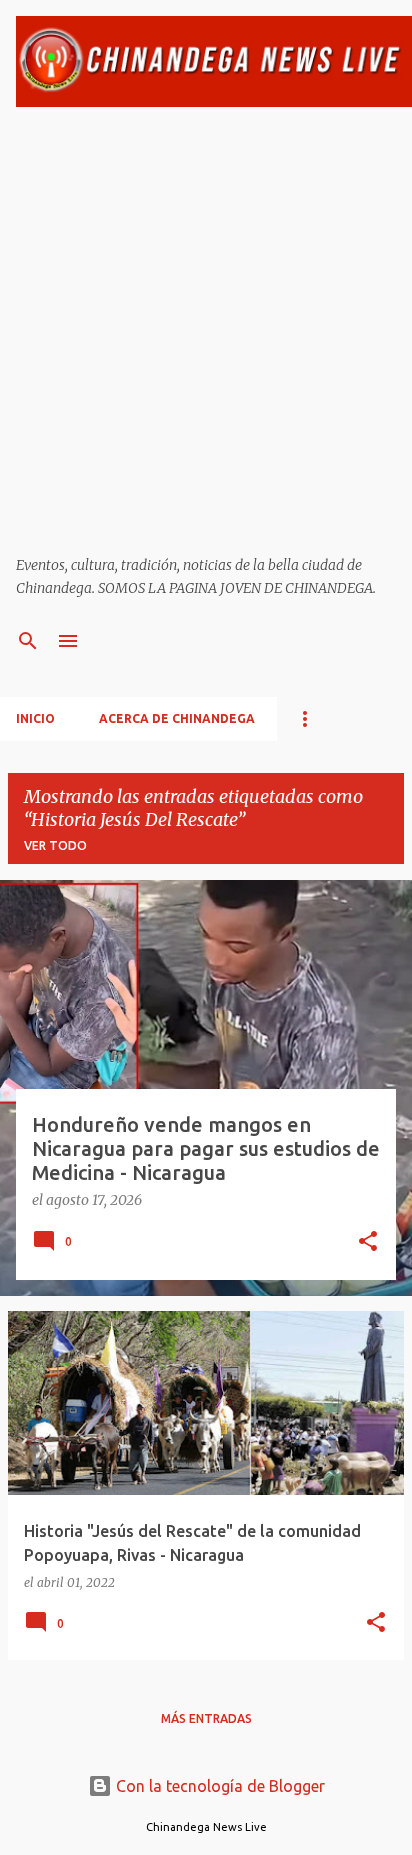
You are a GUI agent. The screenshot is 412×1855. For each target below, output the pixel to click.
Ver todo (55, 845)
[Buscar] (28, 641)
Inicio (35, 718)
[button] (368, 1243)
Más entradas (206, 1718)
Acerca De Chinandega (177, 718)
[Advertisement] (206, 332)
